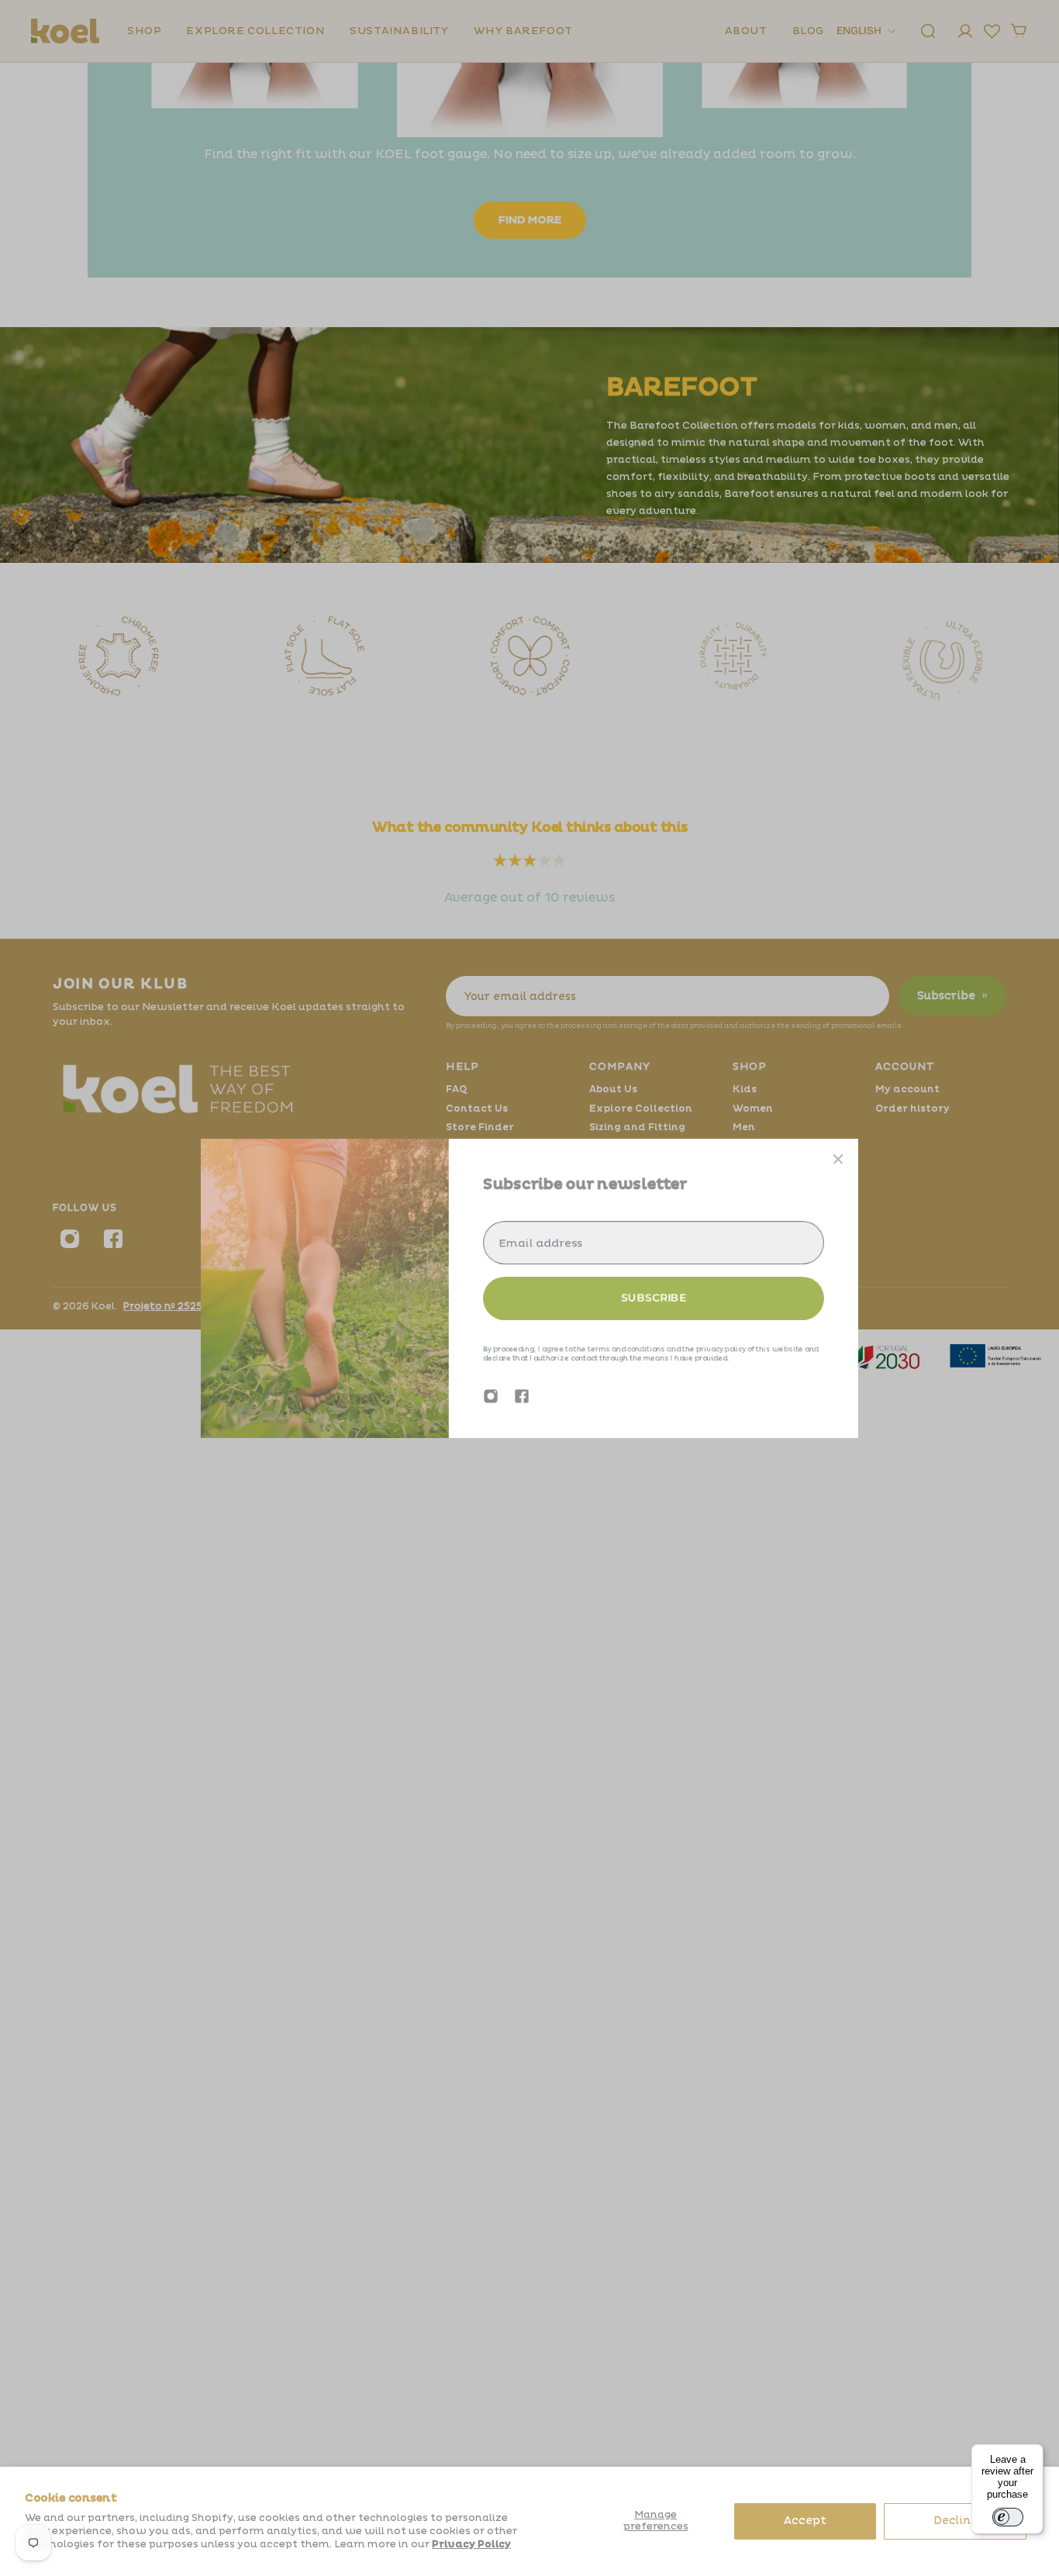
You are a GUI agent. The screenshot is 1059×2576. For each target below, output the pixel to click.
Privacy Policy (471, 2544)
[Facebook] (522, 1396)
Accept (805, 2521)
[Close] (838, 1159)
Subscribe (654, 1298)
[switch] (1008, 2517)
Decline (956, 2521)
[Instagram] (491, 1396)
